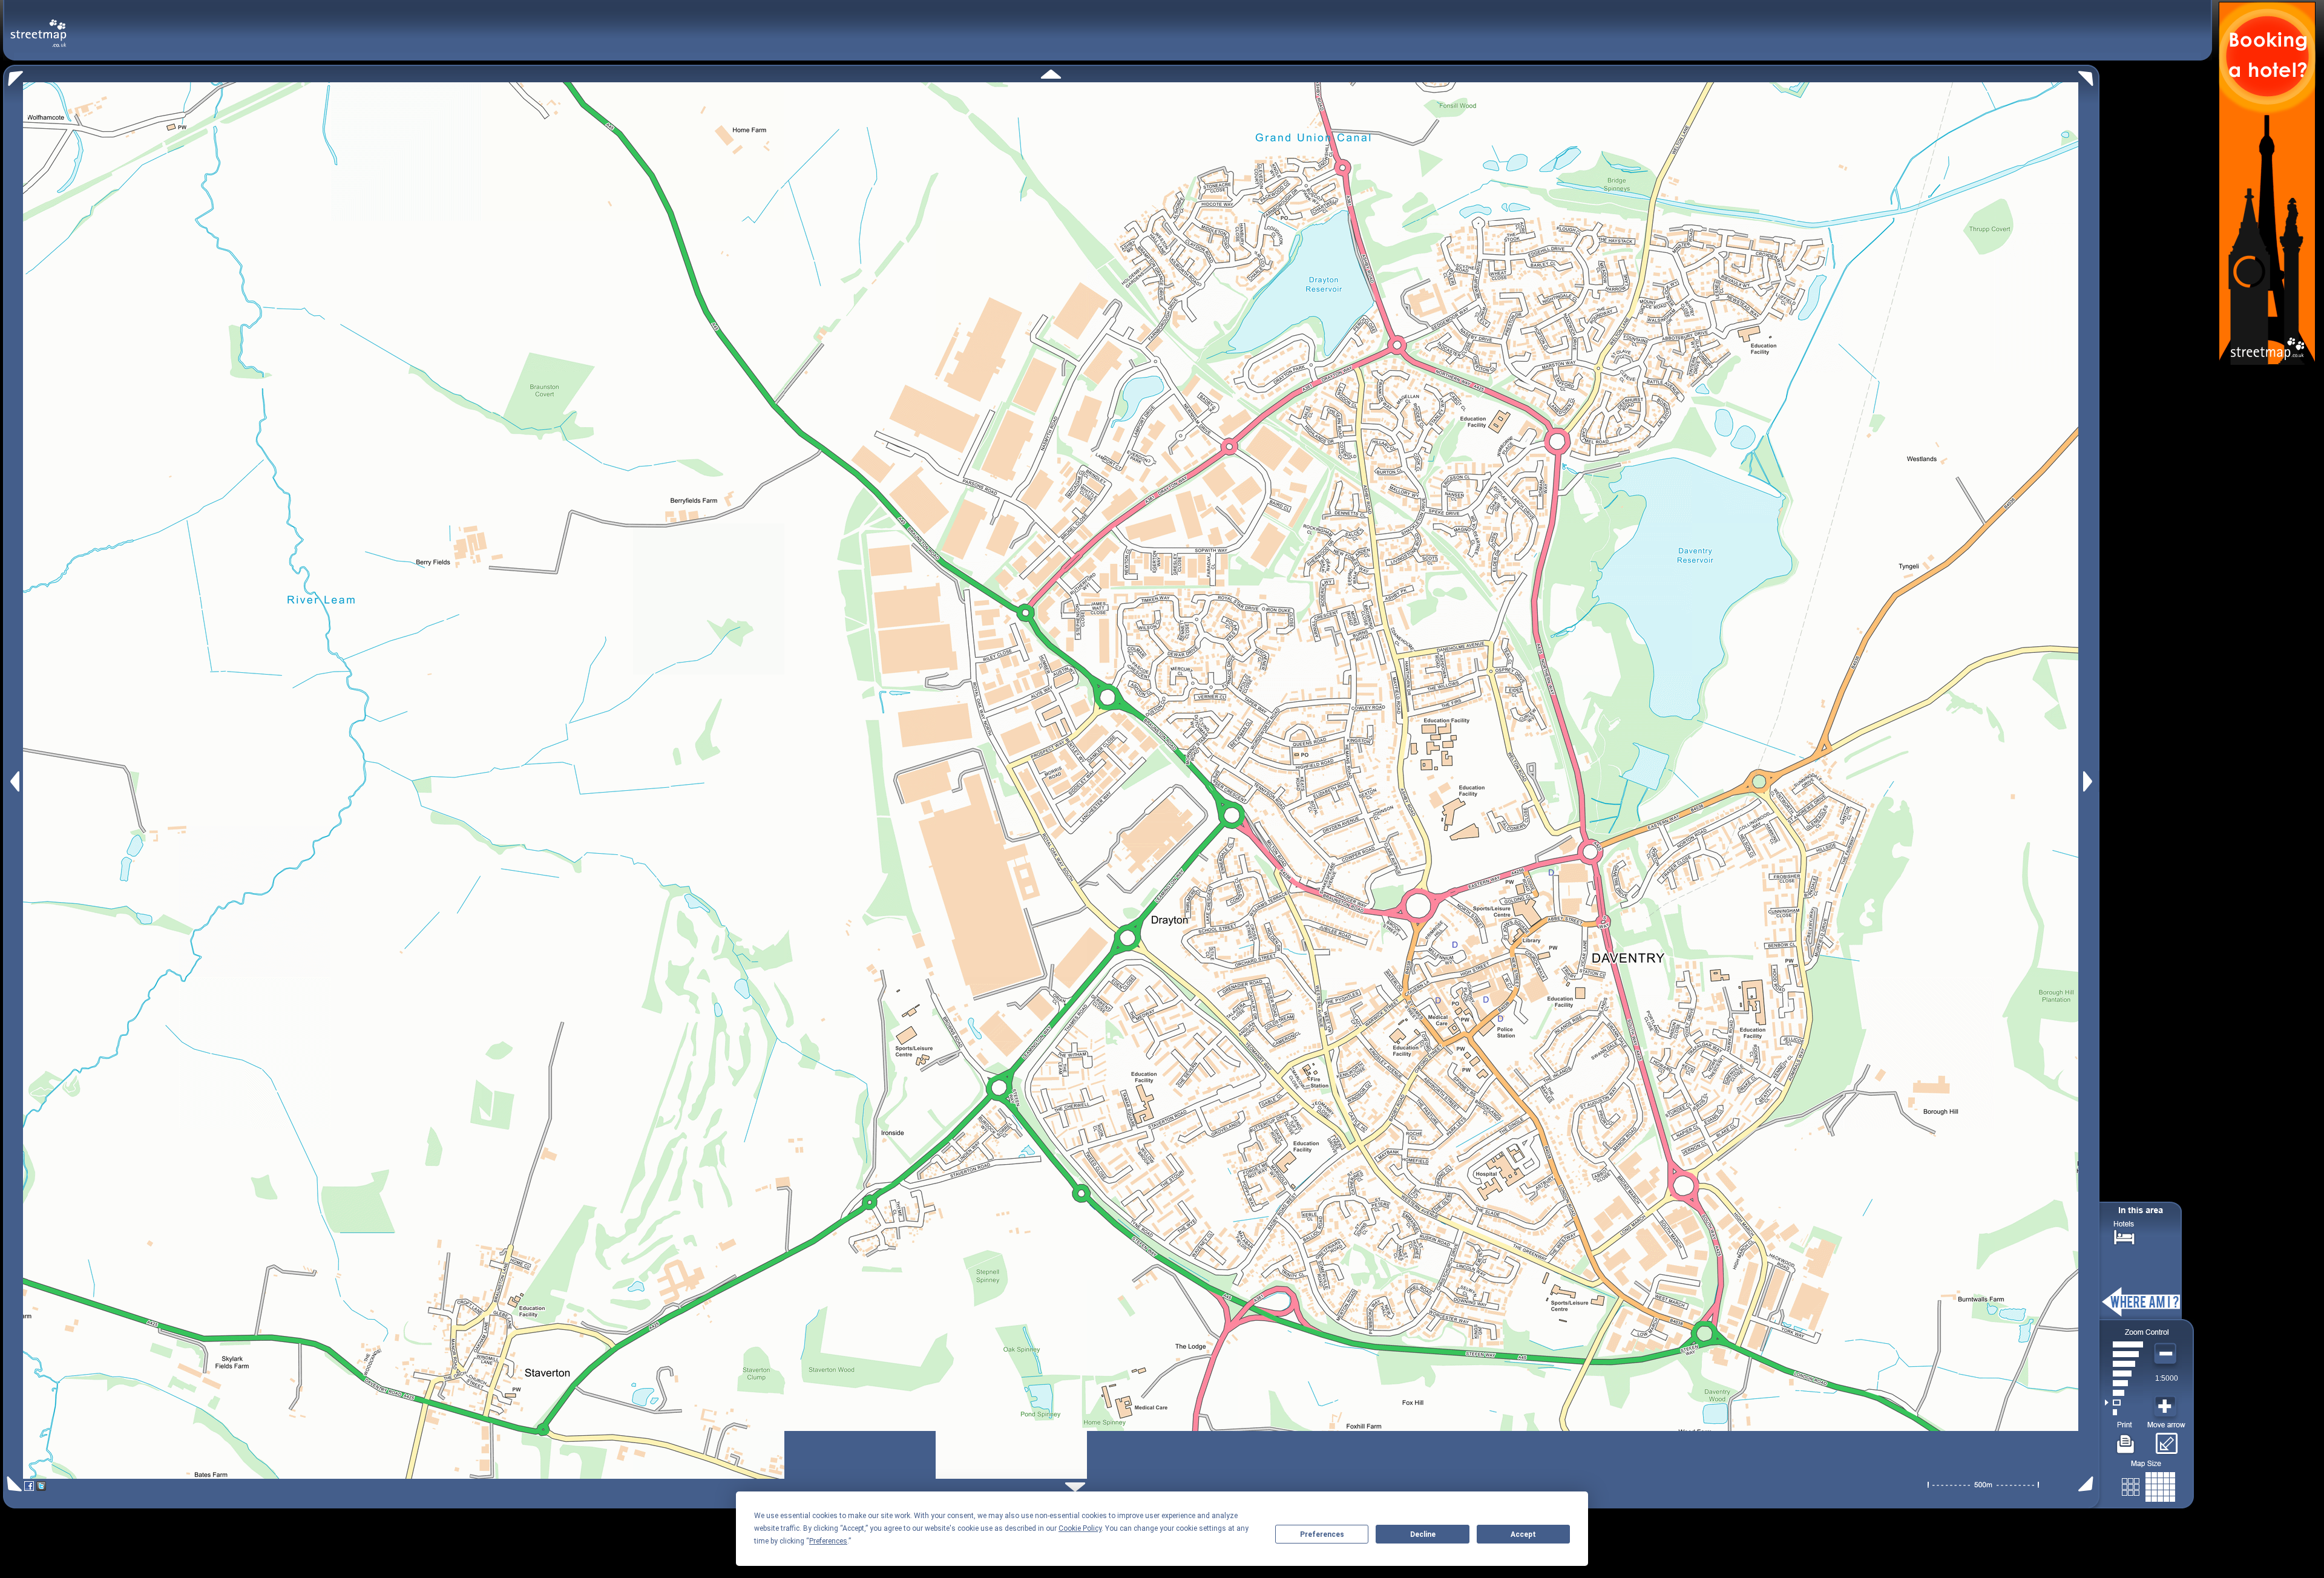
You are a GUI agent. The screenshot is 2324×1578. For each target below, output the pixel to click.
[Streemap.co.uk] (38, 26)
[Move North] (1051, 74)
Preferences (1322, 1534)
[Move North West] (13, 75)
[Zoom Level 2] (2124, 1403)
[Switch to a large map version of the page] (2148, 1485)
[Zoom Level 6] (2124, 1364)
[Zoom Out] (2167, 1354)
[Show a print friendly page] (2126, 1439)
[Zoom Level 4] (2124, 1383)
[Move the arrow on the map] (2166, 1439)
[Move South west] (12, 1484)
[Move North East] (2089, 75)
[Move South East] (2088, 1484)
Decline (1423, 1534)
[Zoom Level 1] (2124, 1412)
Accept (1523, 1534)
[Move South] (1075, 1487)
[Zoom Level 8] (2124, 1344)
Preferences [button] (828, 1541)
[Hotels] (2124, 1236)
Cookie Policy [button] (1080, 1528)
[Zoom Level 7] (2124, 1354)
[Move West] (14, 781)
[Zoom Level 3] (2124, 1393)
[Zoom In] (2167, 1407)
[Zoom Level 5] (2124, 1373)
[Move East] (2089, 781)
